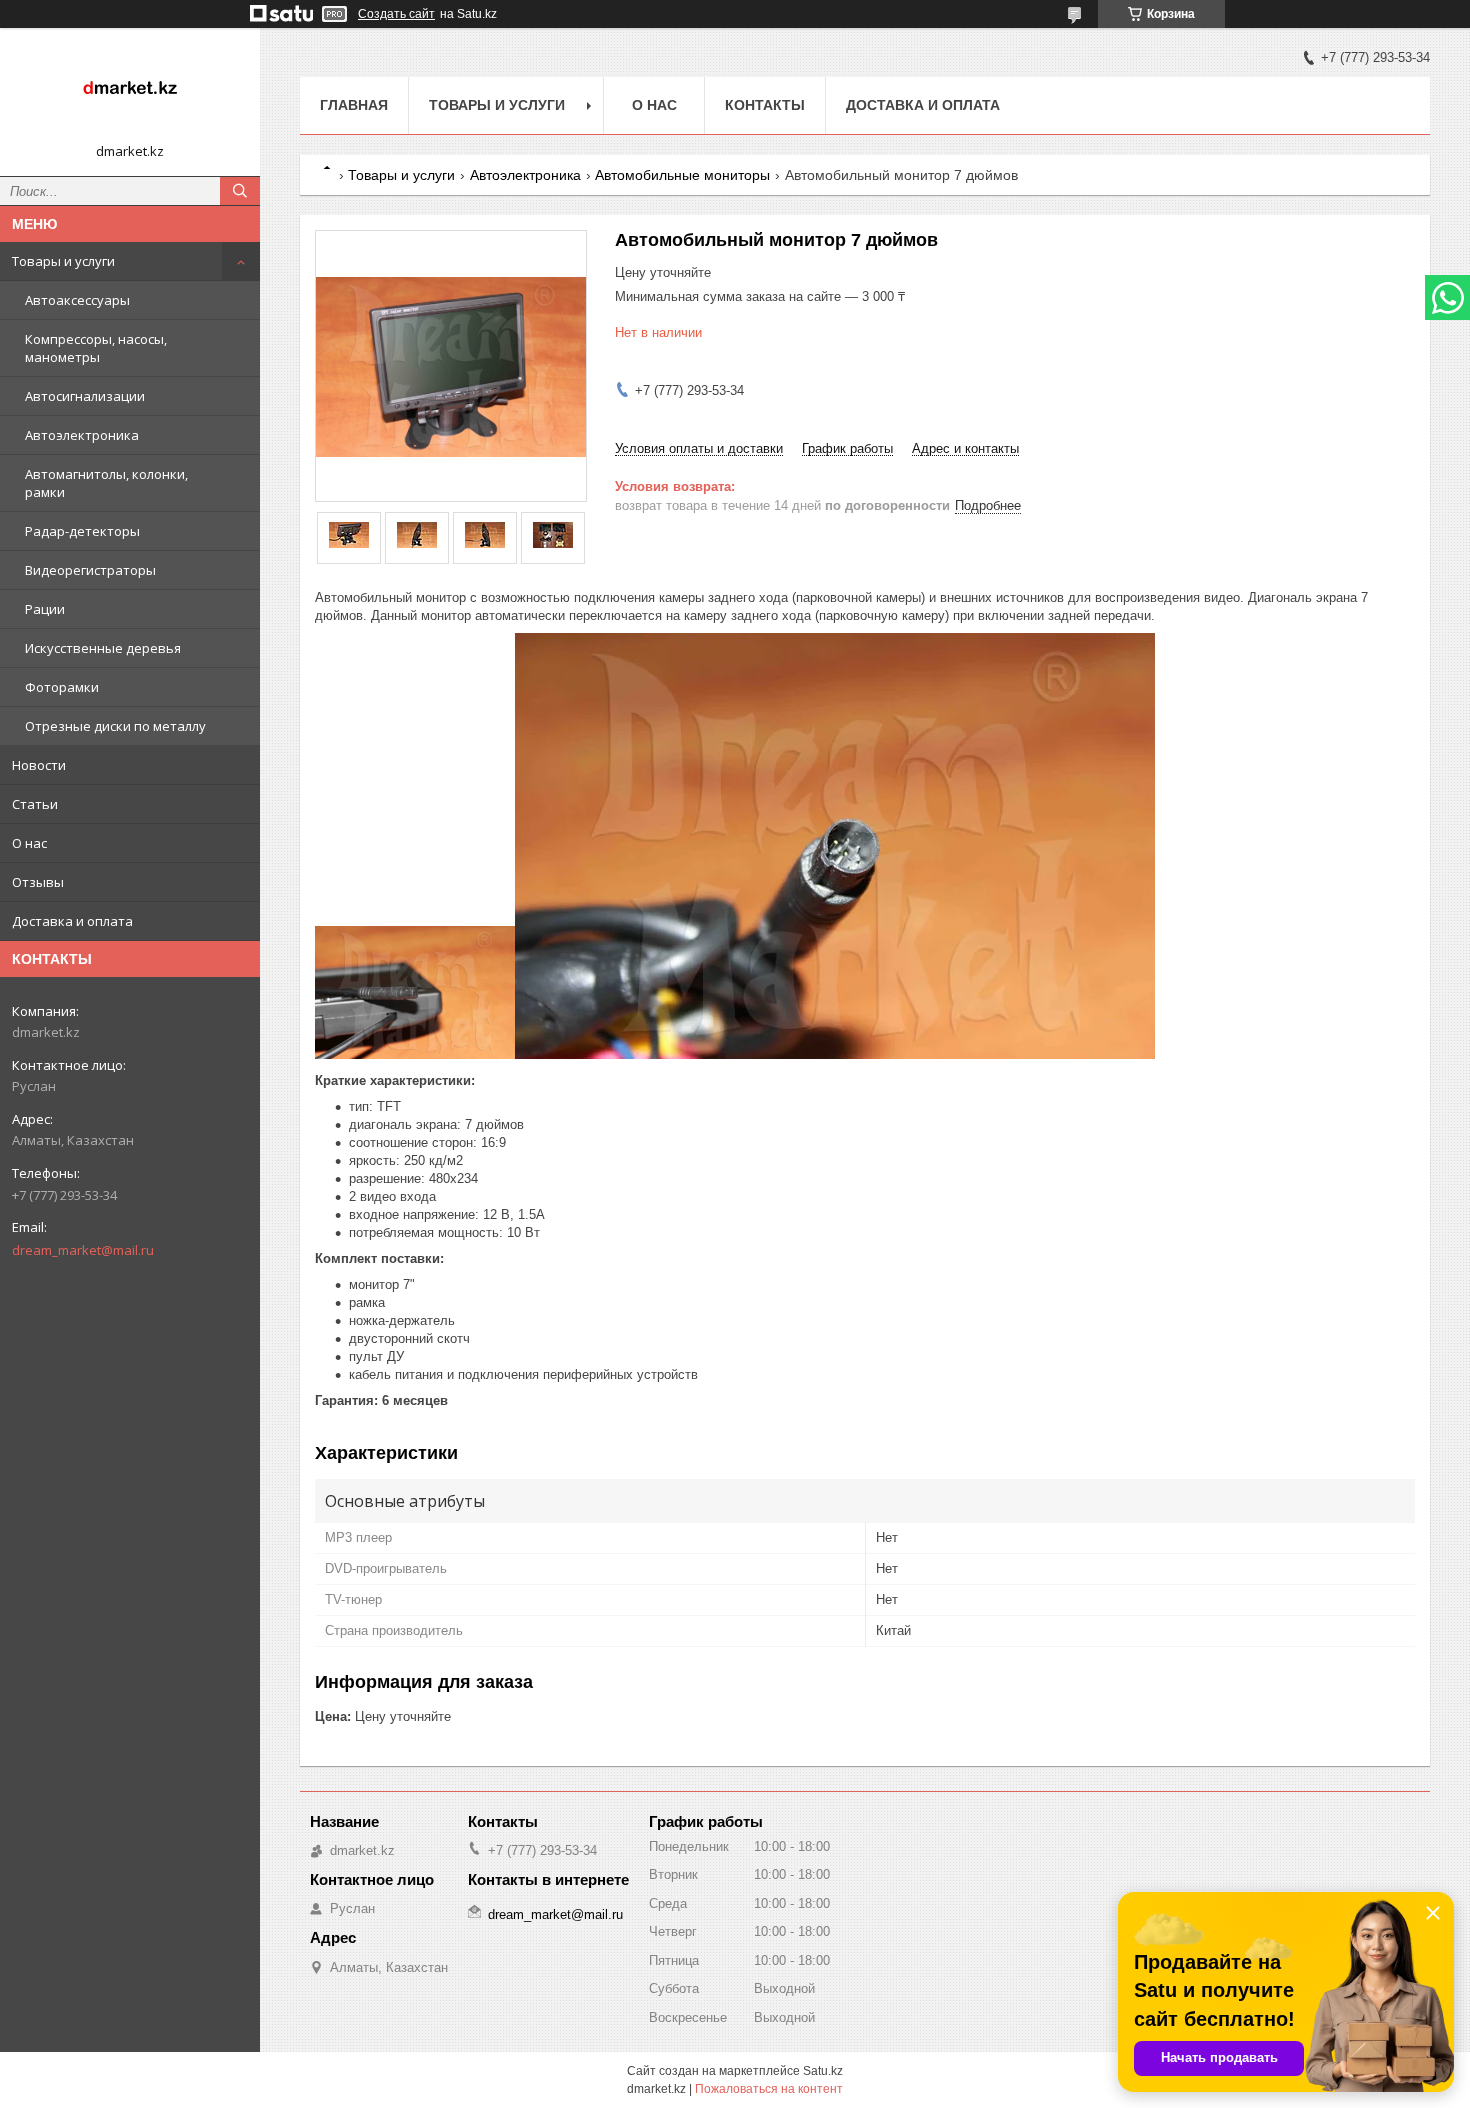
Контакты (765, 105)
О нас (29, 843)
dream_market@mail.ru (83, 1250)
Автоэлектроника (82, 435)
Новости (39, 765)
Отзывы (38, 882)
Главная (354, 105)
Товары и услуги (63, 261)
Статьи (35, 804)
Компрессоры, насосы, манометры (96, 348)
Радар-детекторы (82, 531)
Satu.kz (823, 2071)
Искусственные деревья (103, 648)
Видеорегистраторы (90, 570)
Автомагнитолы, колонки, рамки (106, 483)
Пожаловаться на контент (769, 2089)
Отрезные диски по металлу (115, 726)
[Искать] (240, 191)
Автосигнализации (85, 396)
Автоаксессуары (77, 300)
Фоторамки (62, 687)
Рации (45, 609)
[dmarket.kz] (130, 93)
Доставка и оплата (72, 921)
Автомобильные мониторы (682, 175)
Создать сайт (396, 14)
